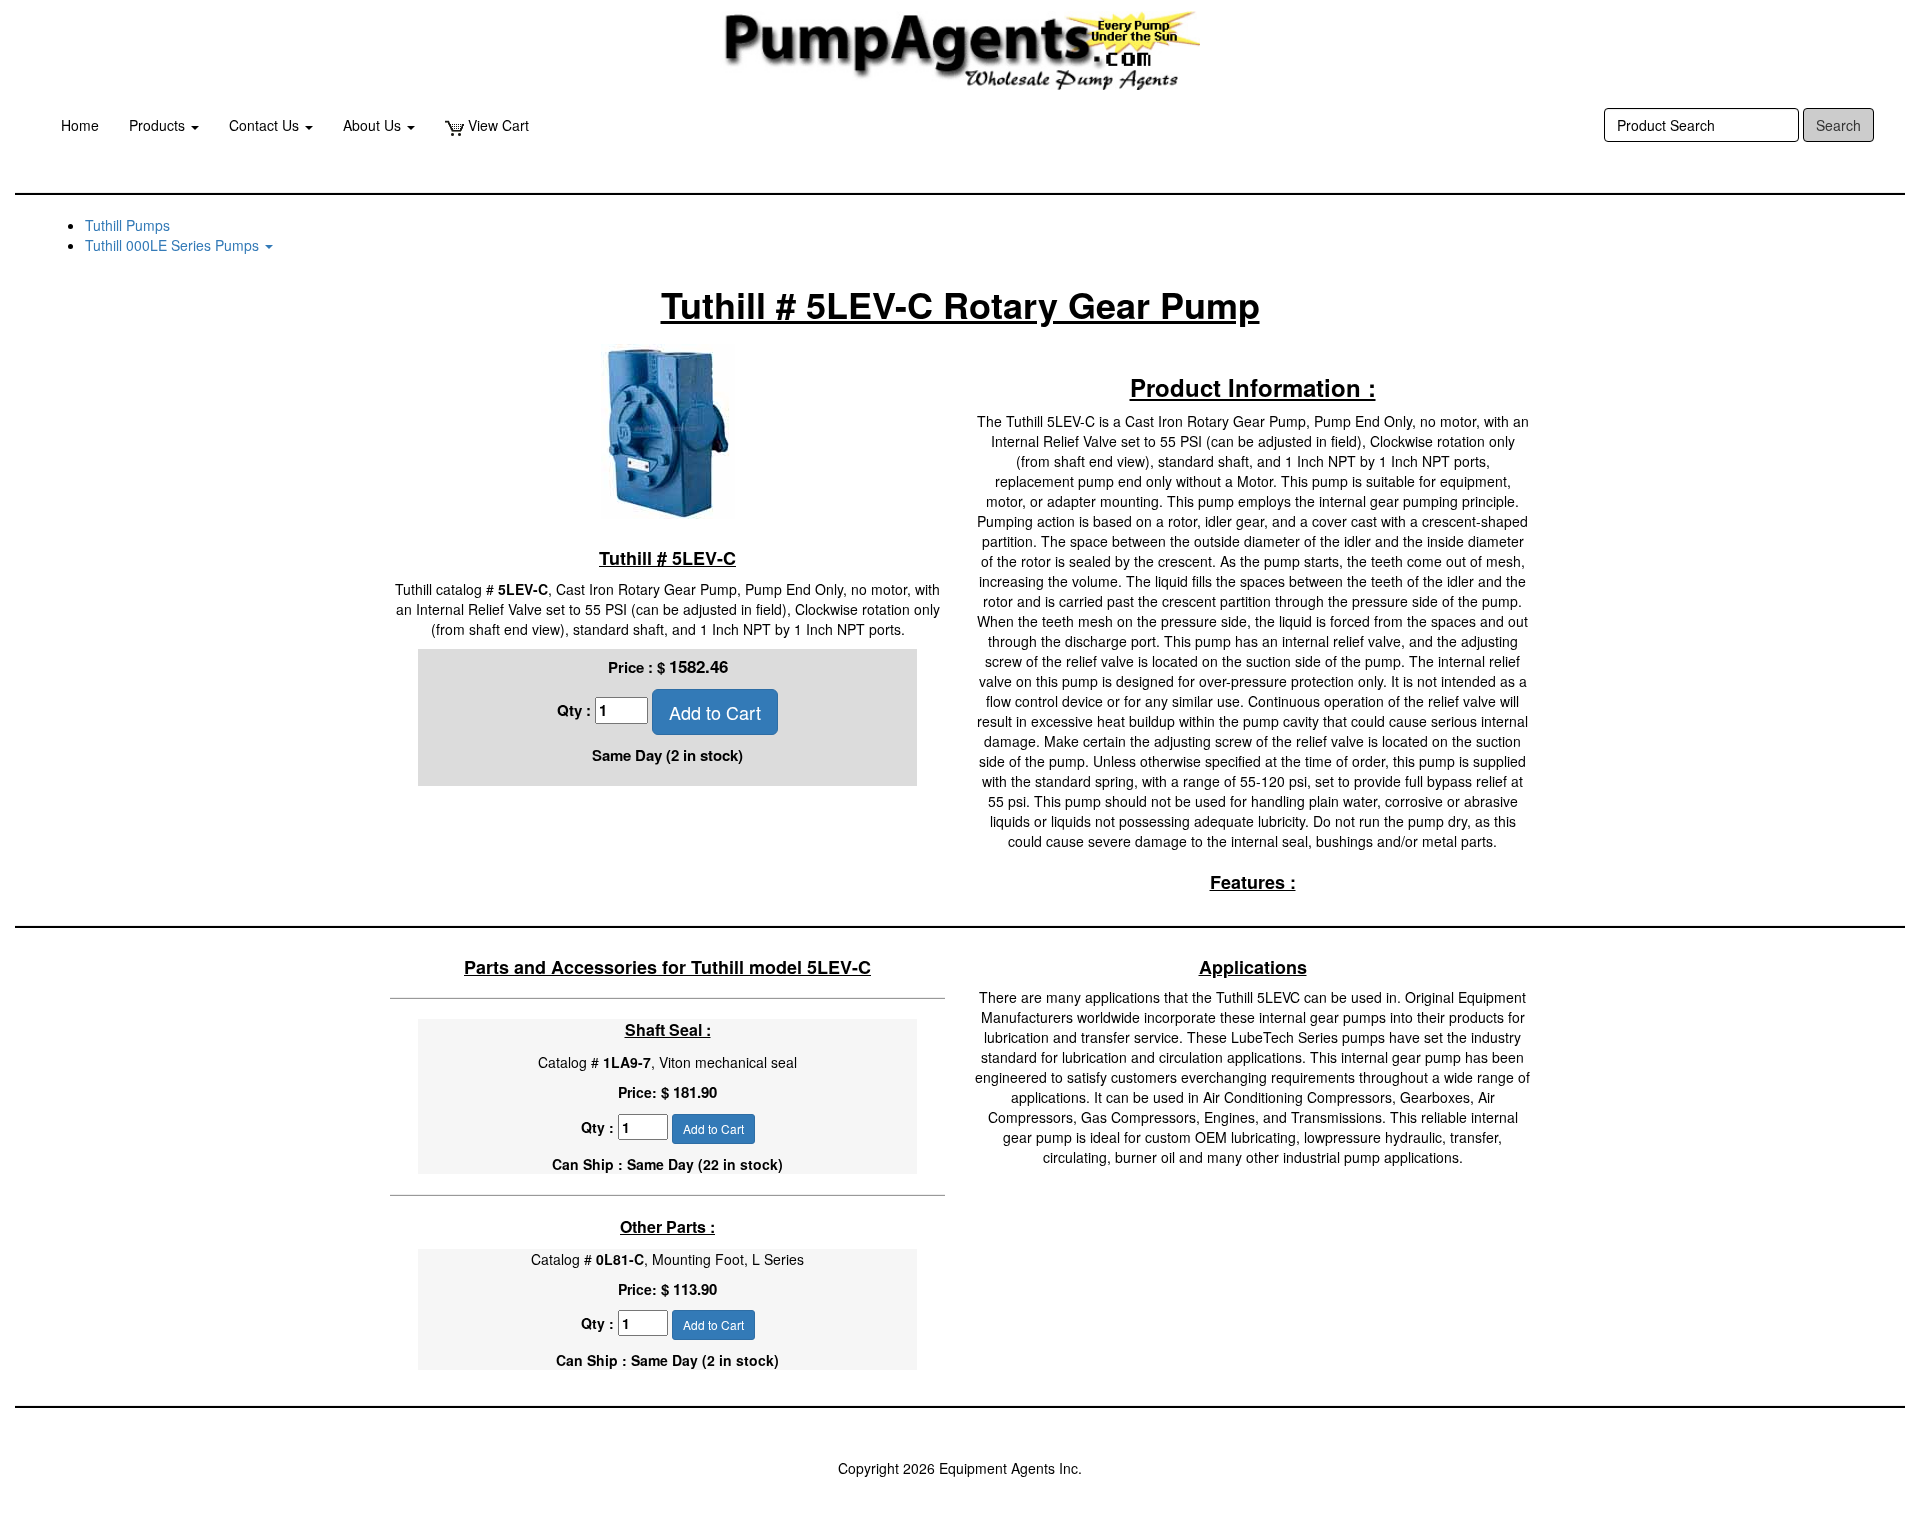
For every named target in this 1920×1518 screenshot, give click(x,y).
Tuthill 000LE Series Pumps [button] (174, 245)
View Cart (496, 125)
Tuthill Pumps (127, 225)
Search (1838, 125)
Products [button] (159, 125)
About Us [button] (374, 125)
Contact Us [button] (266, 125)
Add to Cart (715, 712)
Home (80, 125)
